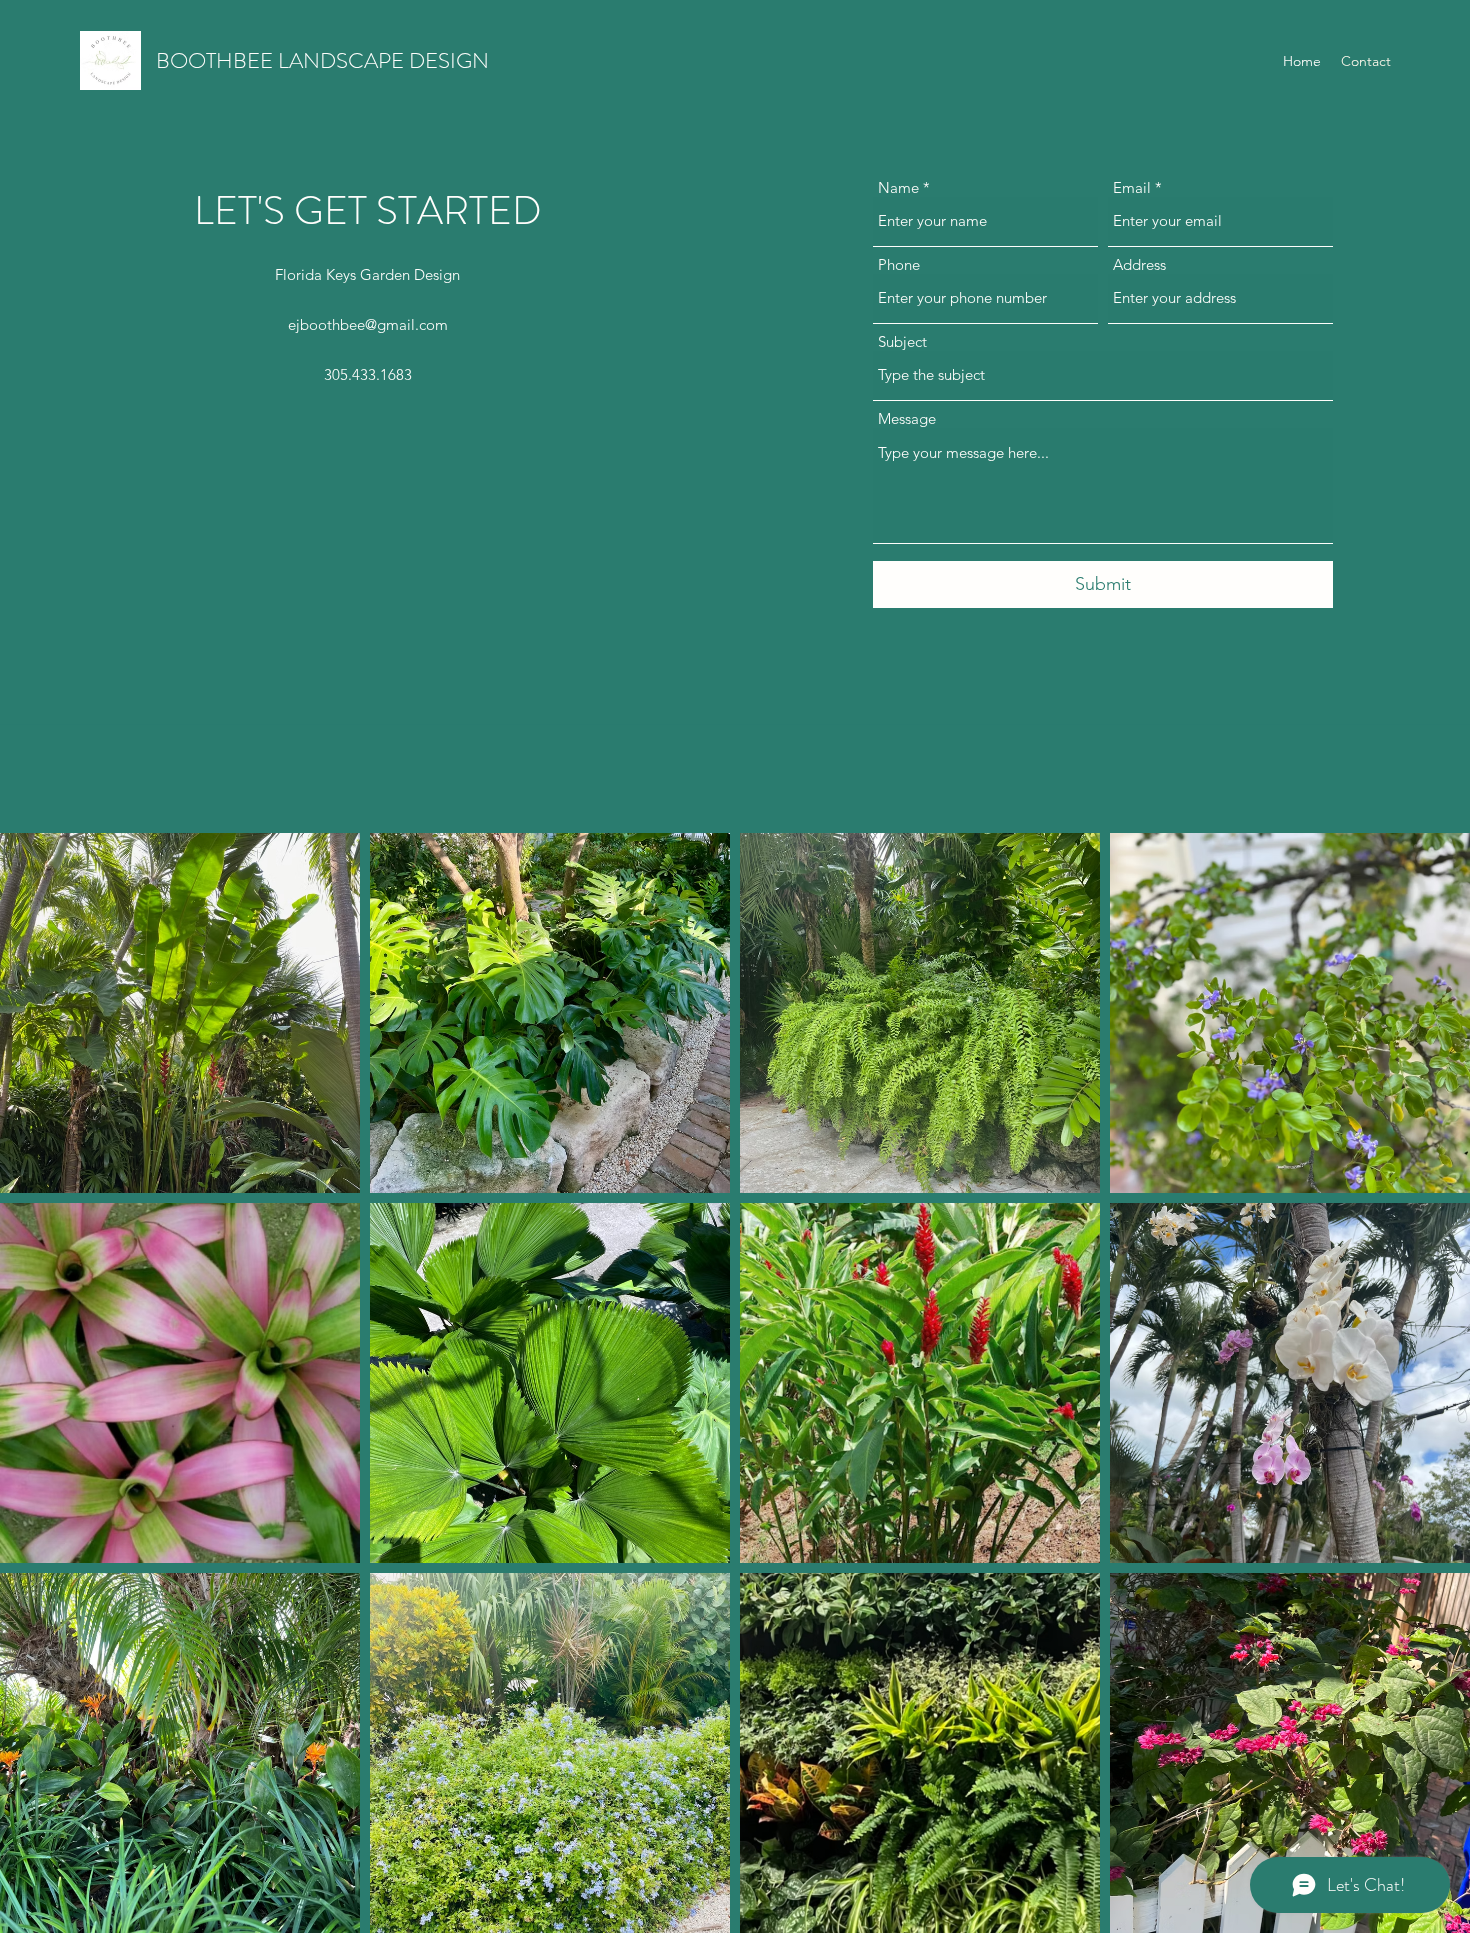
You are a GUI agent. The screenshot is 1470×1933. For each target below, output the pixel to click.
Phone (899, 264)
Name (898, 187)
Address (1139, 264)
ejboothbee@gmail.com (368, 324)
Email (1132, 187)
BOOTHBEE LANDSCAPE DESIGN (322, 60)
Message (907, 418)
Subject (902, 341)
